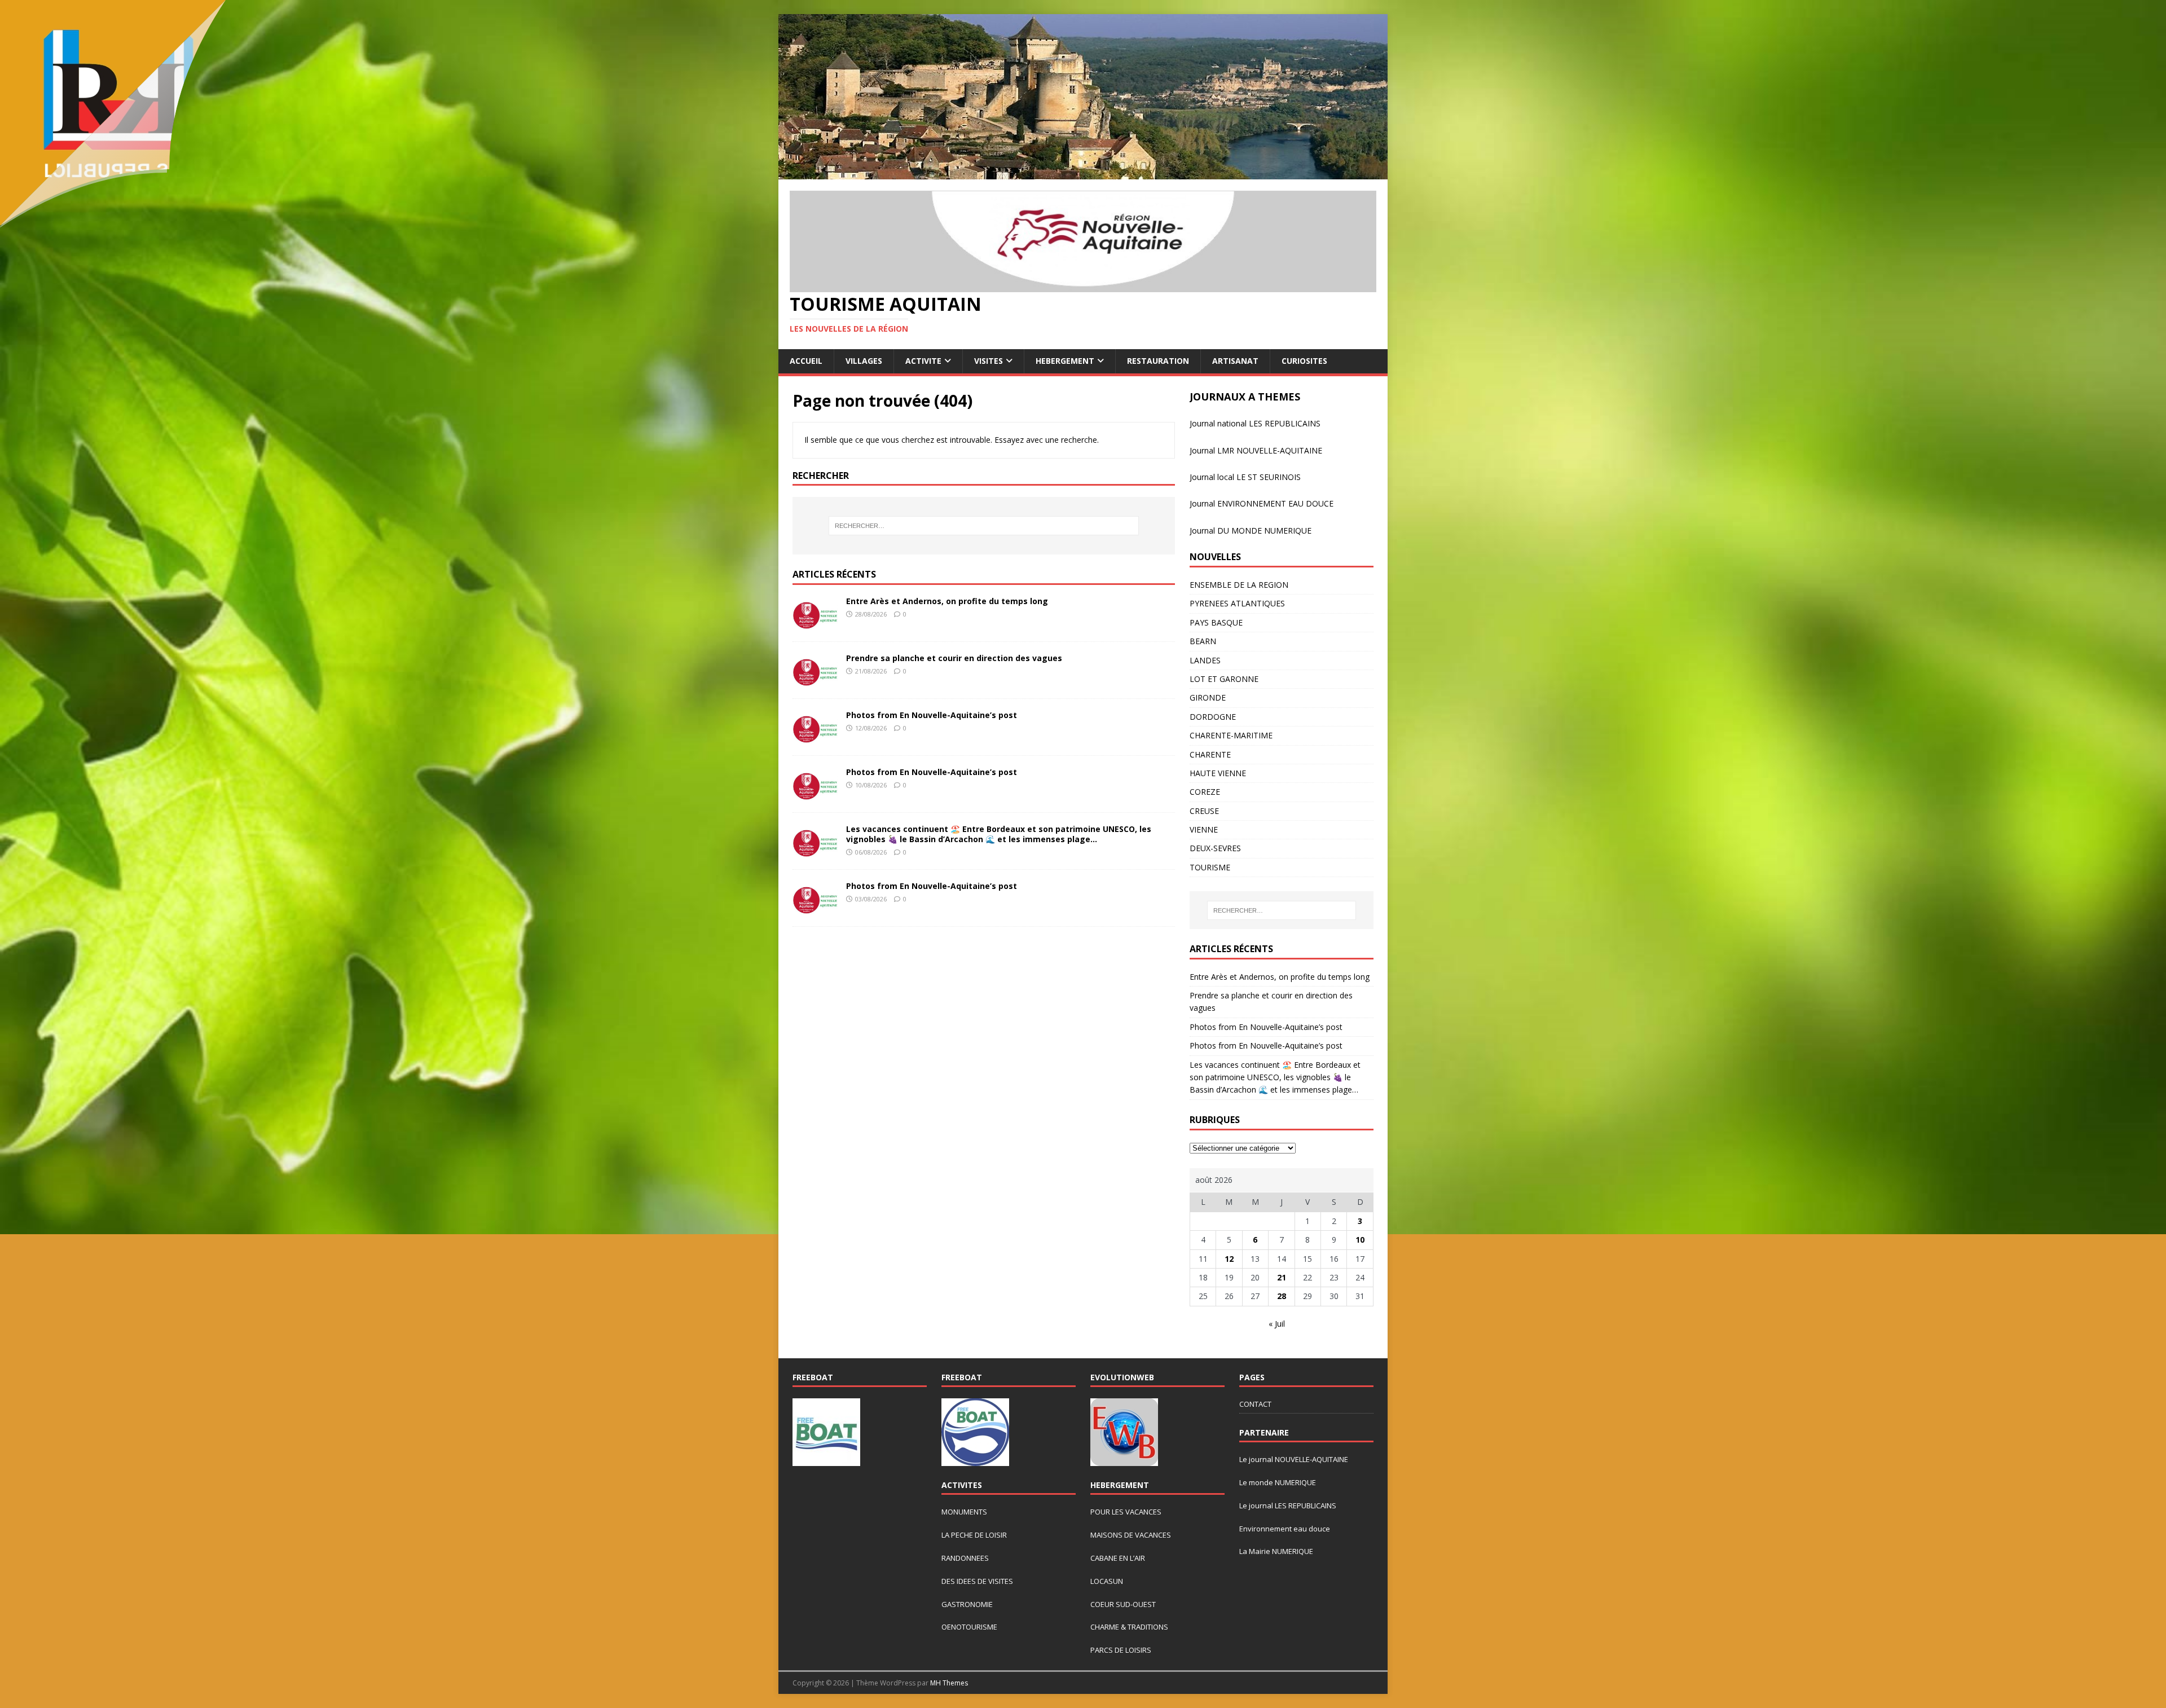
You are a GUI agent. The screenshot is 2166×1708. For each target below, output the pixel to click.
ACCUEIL (806, 361)
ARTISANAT (1235, 361)
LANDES (1205, 660)
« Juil (1277, 1324)
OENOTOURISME (969, 1627)
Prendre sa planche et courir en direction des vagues (954, 658)
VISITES (989, 361)
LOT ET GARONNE (1224, 679)
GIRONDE (1208, 697)
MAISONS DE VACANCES (1131, 1535)
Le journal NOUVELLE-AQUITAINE (1294, 1459)
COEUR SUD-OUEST (1123, 1604)
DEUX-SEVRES (1215, 848)
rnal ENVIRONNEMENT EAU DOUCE (1267, 503)
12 (1229, 1259)
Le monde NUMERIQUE (1278, 1482)
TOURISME (1210, 867)
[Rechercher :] (984, 526)
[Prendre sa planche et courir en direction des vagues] (815, 681)
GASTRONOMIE (967, 1604)
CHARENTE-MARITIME (1231, 735)
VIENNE (1204, 829)
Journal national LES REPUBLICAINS (1255, 423)
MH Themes (949, 1683)
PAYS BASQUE (1216, 622)
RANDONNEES (965, 1558)
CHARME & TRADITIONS (1129, 1627)
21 (1282, 1277)
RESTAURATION (1158, 361)
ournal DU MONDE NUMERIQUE (1252, 531)
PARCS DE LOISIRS (1121, 1650)
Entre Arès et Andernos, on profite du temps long (947, 601)
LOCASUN (1107, 1581)
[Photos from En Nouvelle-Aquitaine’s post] (815, 738)
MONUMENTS (964, 1512)
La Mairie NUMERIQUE (1276, 1551)
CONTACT (1255, 1404)
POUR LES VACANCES (1126, 1512)
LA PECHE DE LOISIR (974, 1535)
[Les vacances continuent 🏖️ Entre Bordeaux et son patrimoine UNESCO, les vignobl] (815, 851)
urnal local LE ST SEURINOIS (1249, 477)
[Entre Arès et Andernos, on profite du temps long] (815, 624)
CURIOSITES (1304, 361)
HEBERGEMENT (1065, 361)
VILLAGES (864, 361)
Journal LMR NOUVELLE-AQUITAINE (1256, 450)
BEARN (1203, 641)
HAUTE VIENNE (1218, 773)
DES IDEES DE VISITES (977, 1581)
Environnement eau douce (1285, 1529)
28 (1282, 1296)
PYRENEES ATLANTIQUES (1237, 603)
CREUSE (1204, 811)
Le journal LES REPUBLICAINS (1288, 1505)
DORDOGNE (1213, 717)
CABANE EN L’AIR (1118, 1558)
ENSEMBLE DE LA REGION (1239, 585)
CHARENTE (1210, 754)
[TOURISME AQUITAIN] (1083, 173)
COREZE (1205, 792)
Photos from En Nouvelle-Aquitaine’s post (932, 715)
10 (1360, 1240)
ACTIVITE (923, 361)
